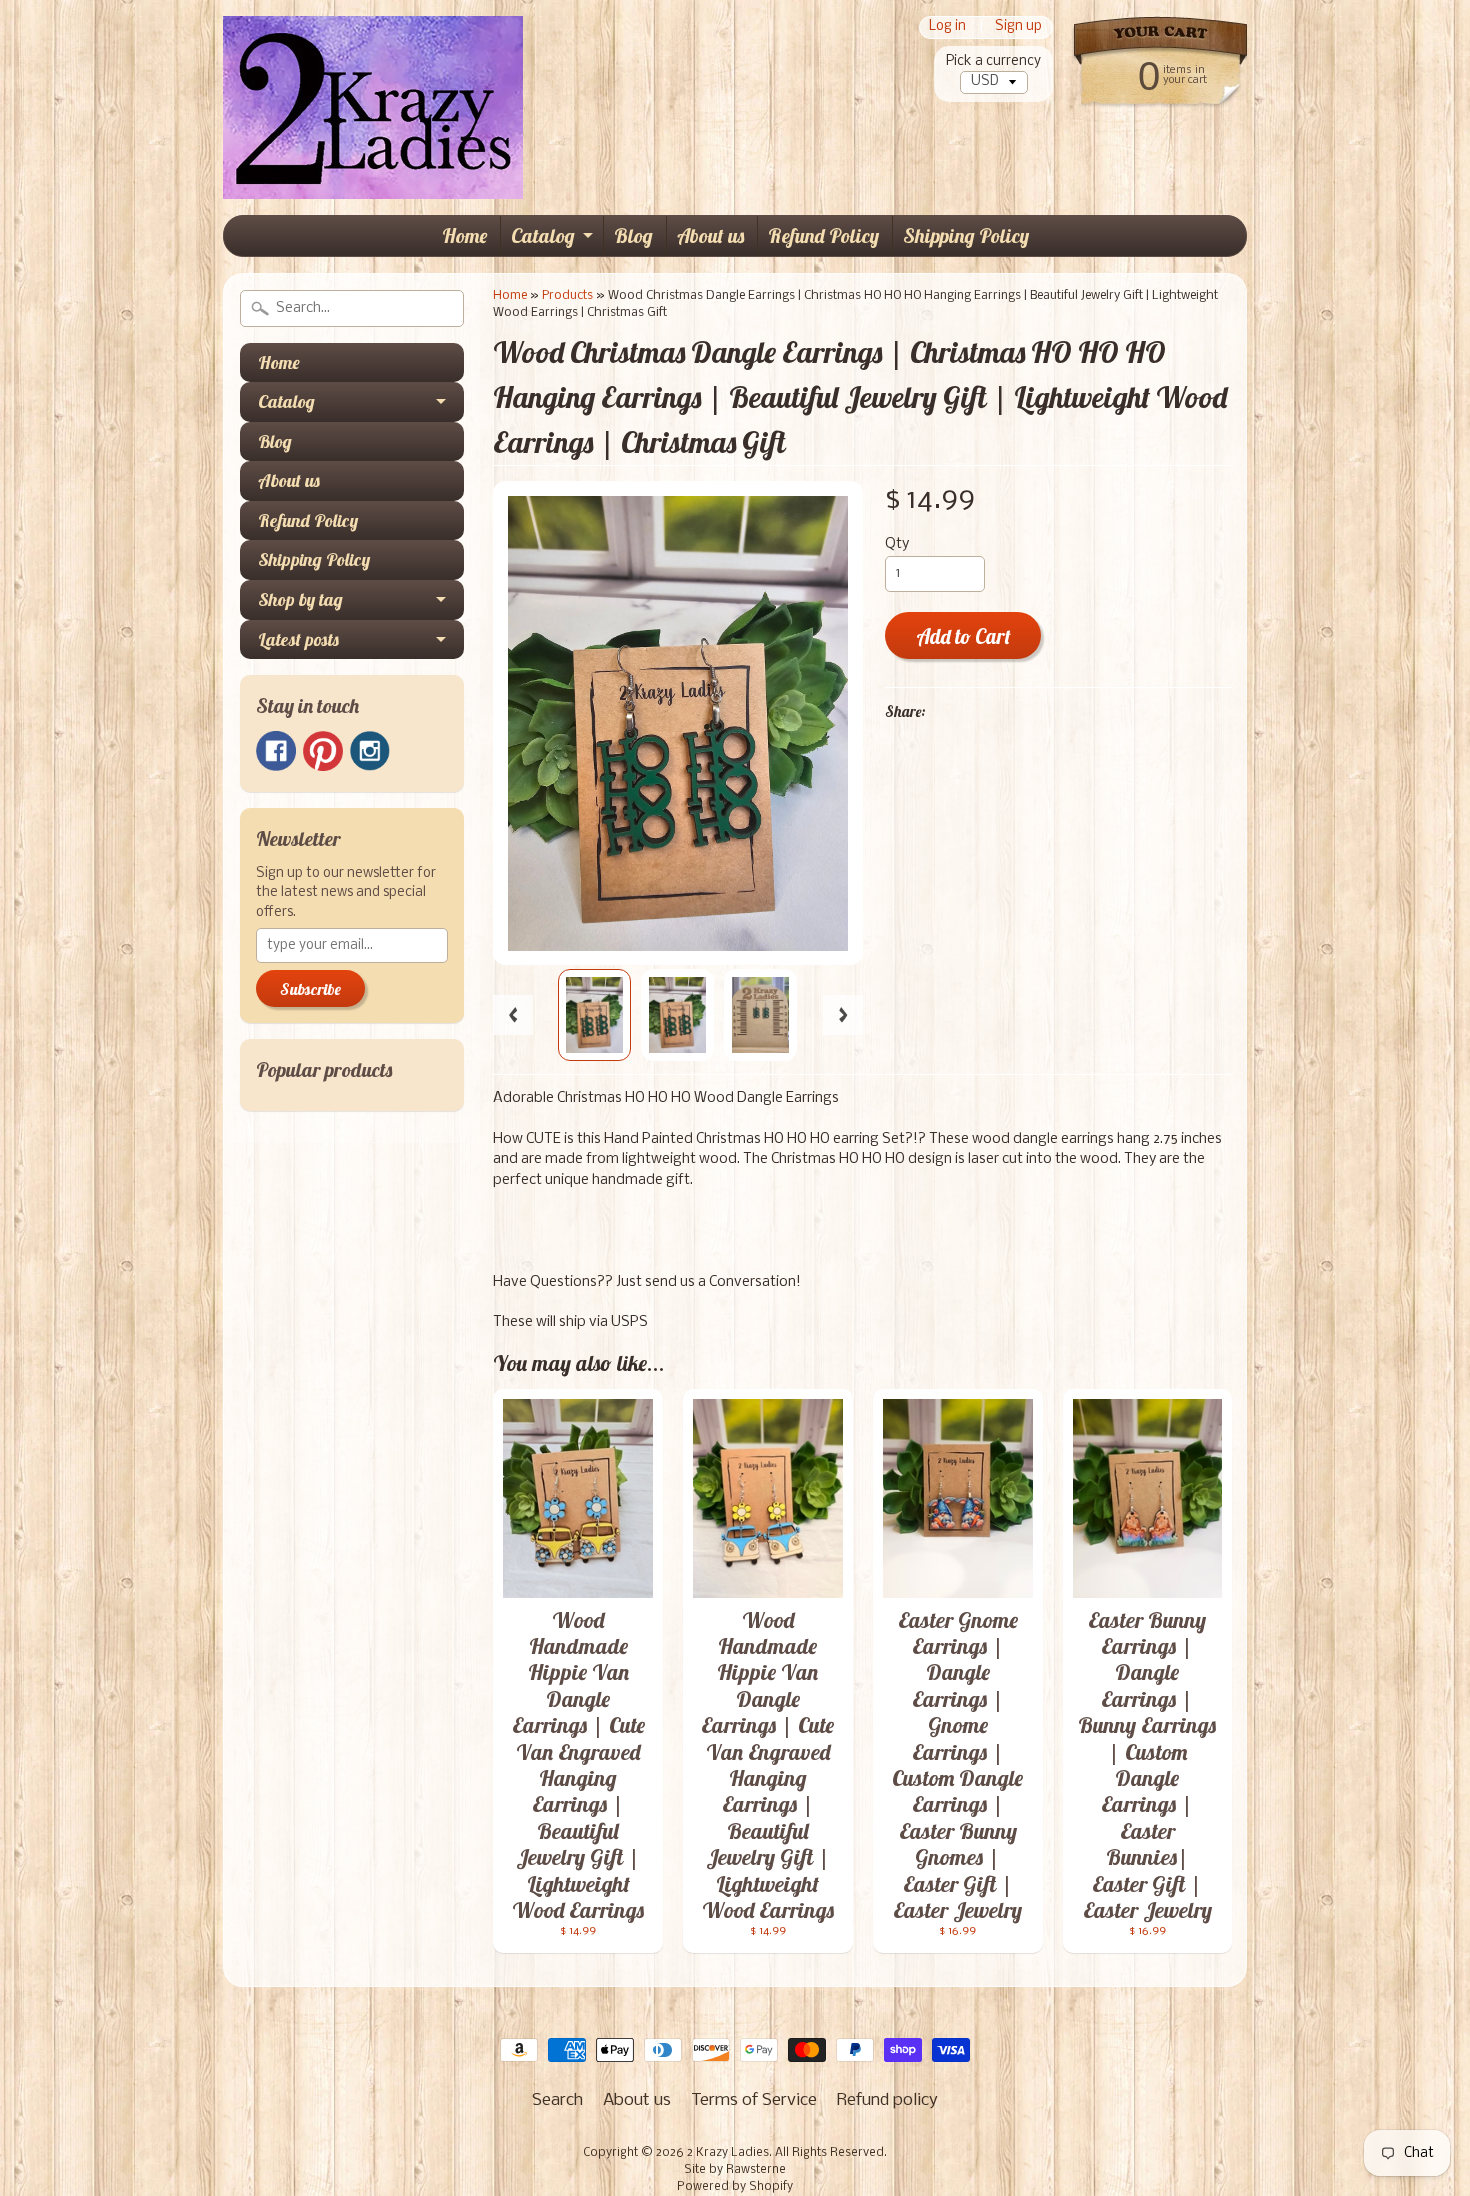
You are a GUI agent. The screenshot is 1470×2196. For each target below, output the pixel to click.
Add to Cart (963, 636)
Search (557, 2100)
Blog (633, 235)
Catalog (543, 235)
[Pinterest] (323, 751)
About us (710, 235)
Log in (947, 27)
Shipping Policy (966, 235)
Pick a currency (993, 61)
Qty (897, 544)
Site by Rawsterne (735, 2170)
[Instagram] (370, 751)
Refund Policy (823, 235)
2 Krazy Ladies (728, 2153)
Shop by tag (300, 599)
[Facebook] (276, 751)
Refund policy (887, 2100)
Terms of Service (754, 2100)
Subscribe (310, 989)
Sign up (1018, 27)
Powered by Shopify (735, 2187)
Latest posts (298, 639)
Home (464, 235)
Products (567, 295)
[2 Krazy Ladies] (373, 169)
